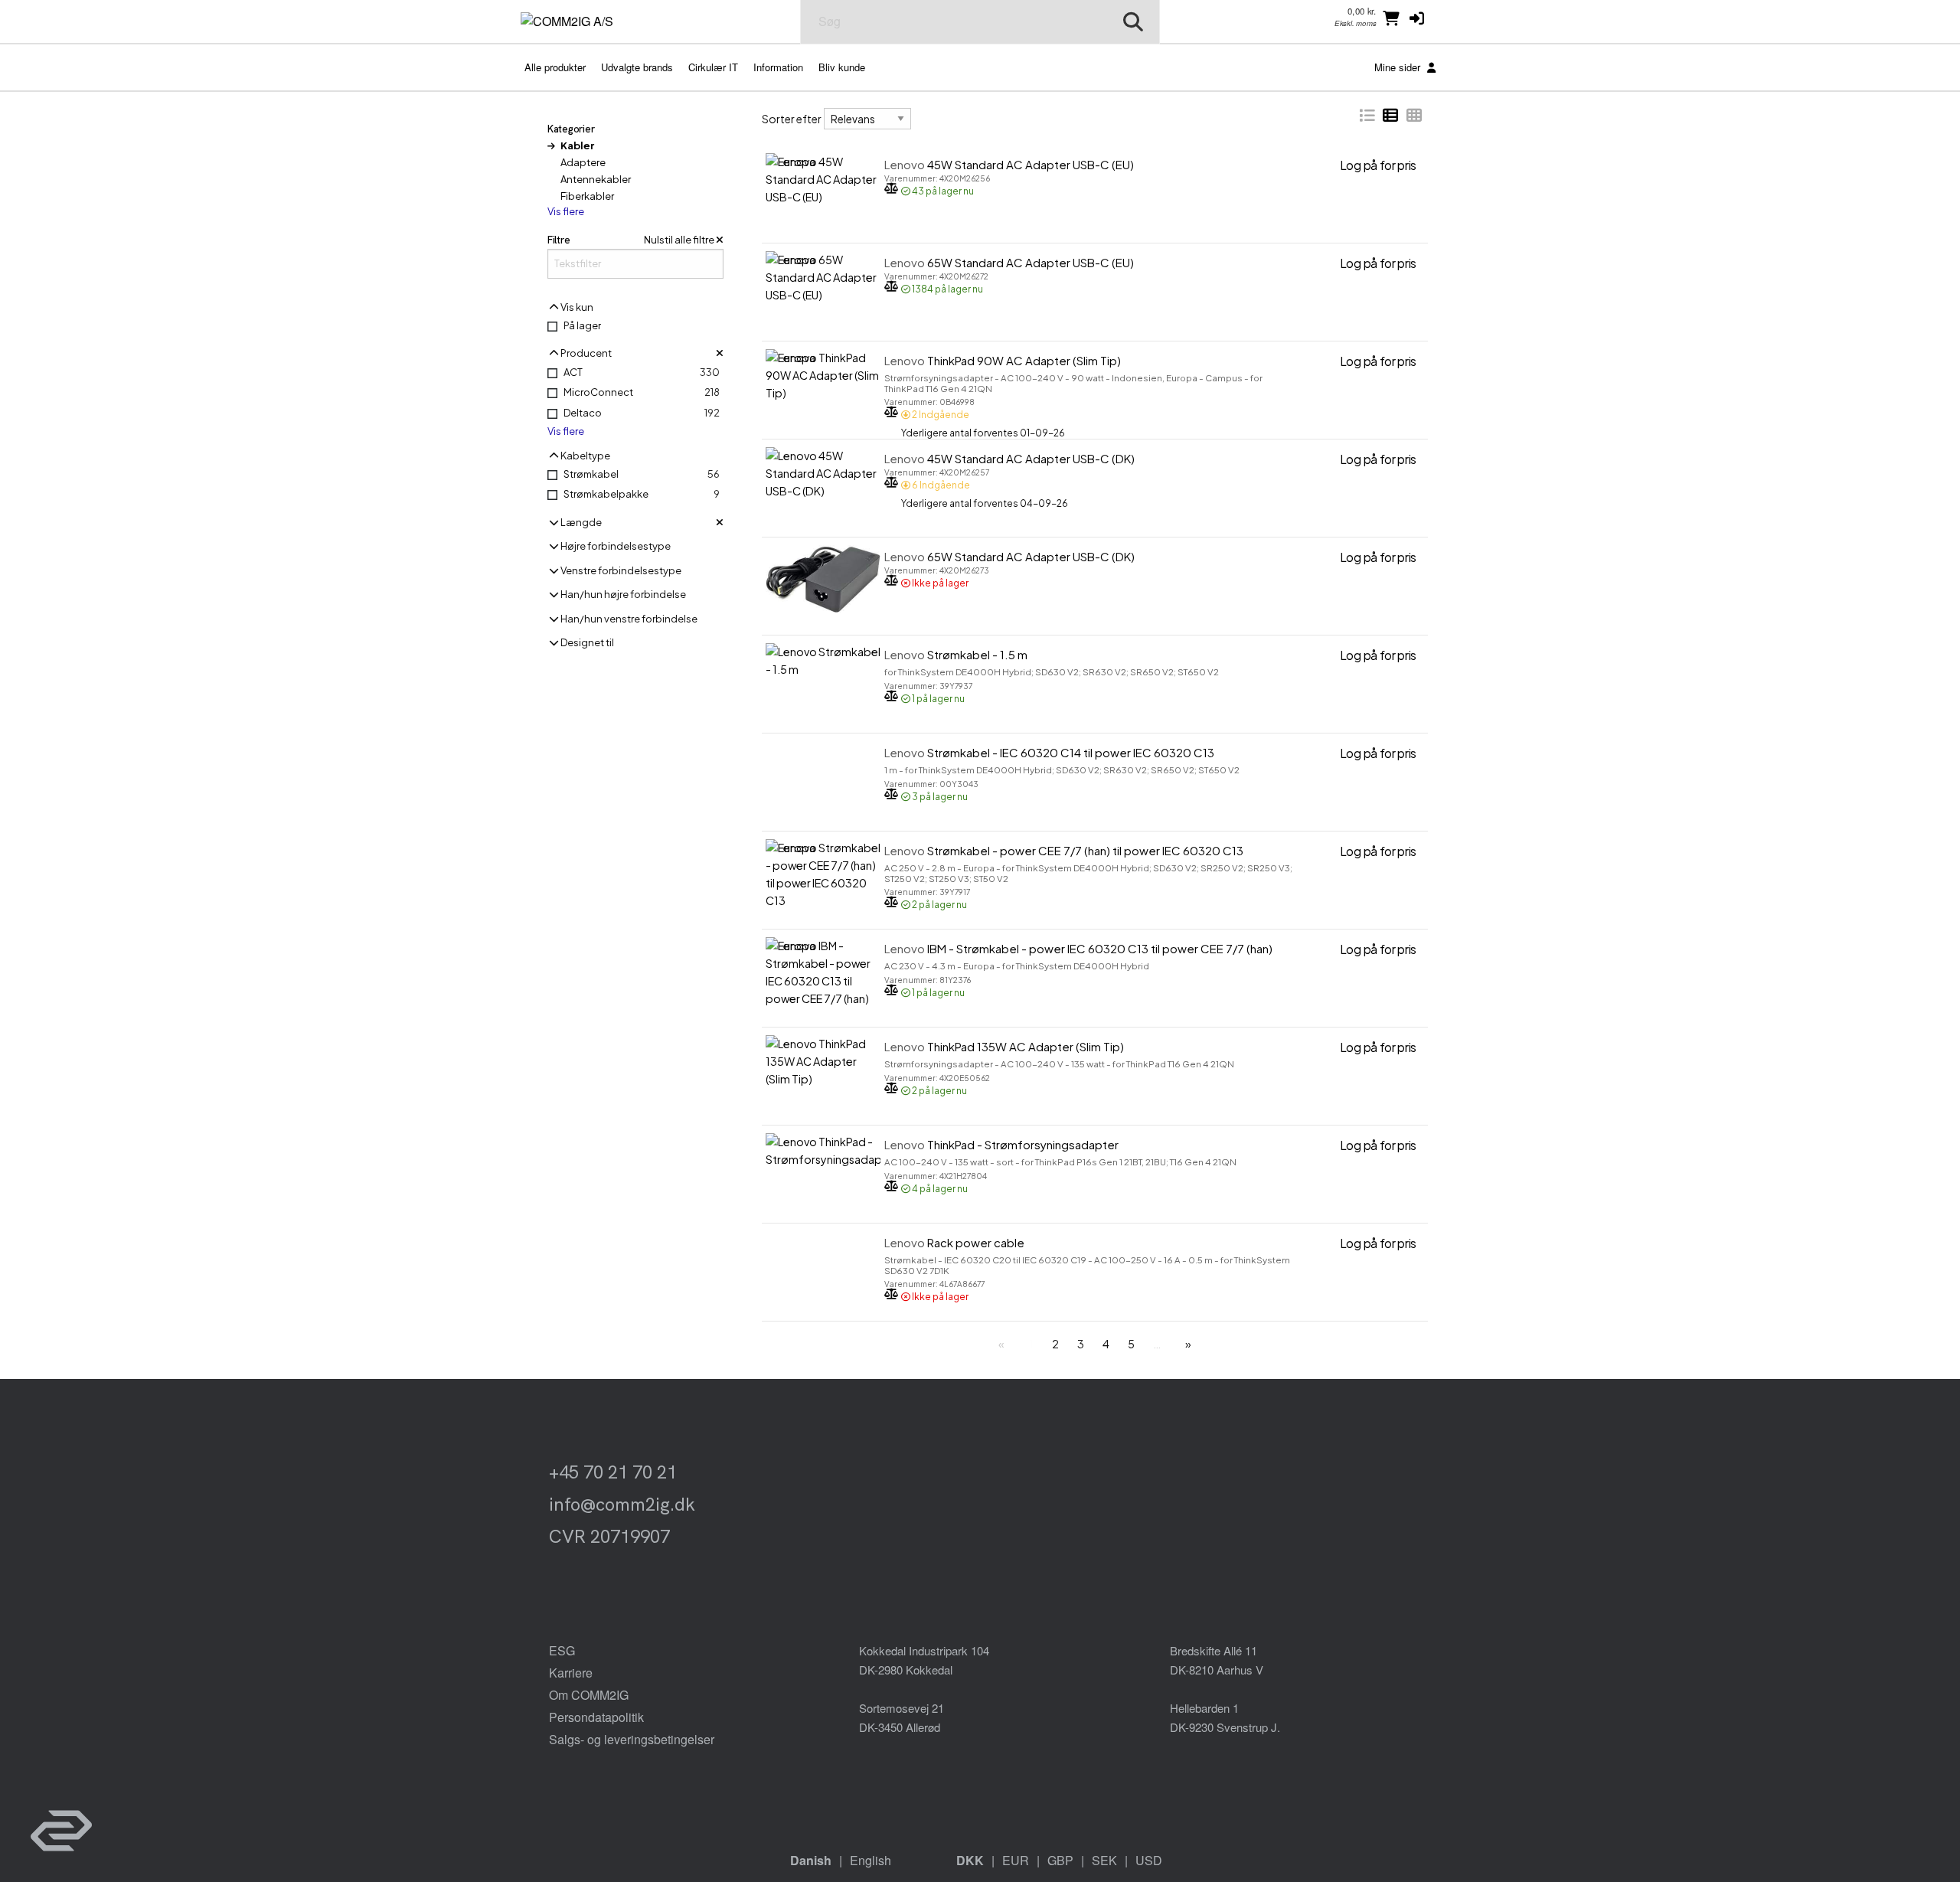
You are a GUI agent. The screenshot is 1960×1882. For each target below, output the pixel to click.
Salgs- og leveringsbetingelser (632, 1739)
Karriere (571, 1673)
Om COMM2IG (589, 1695)
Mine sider (1399, 67)
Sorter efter (792, 119)
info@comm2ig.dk (622, 1504)
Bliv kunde (842, 67)
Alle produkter (555, 67)
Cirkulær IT (713, 67)
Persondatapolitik (596, 1717)
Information (778, 67)
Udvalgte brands (637, 67)
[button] (1417, 18)
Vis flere (566, 212)
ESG (562, 1650)
